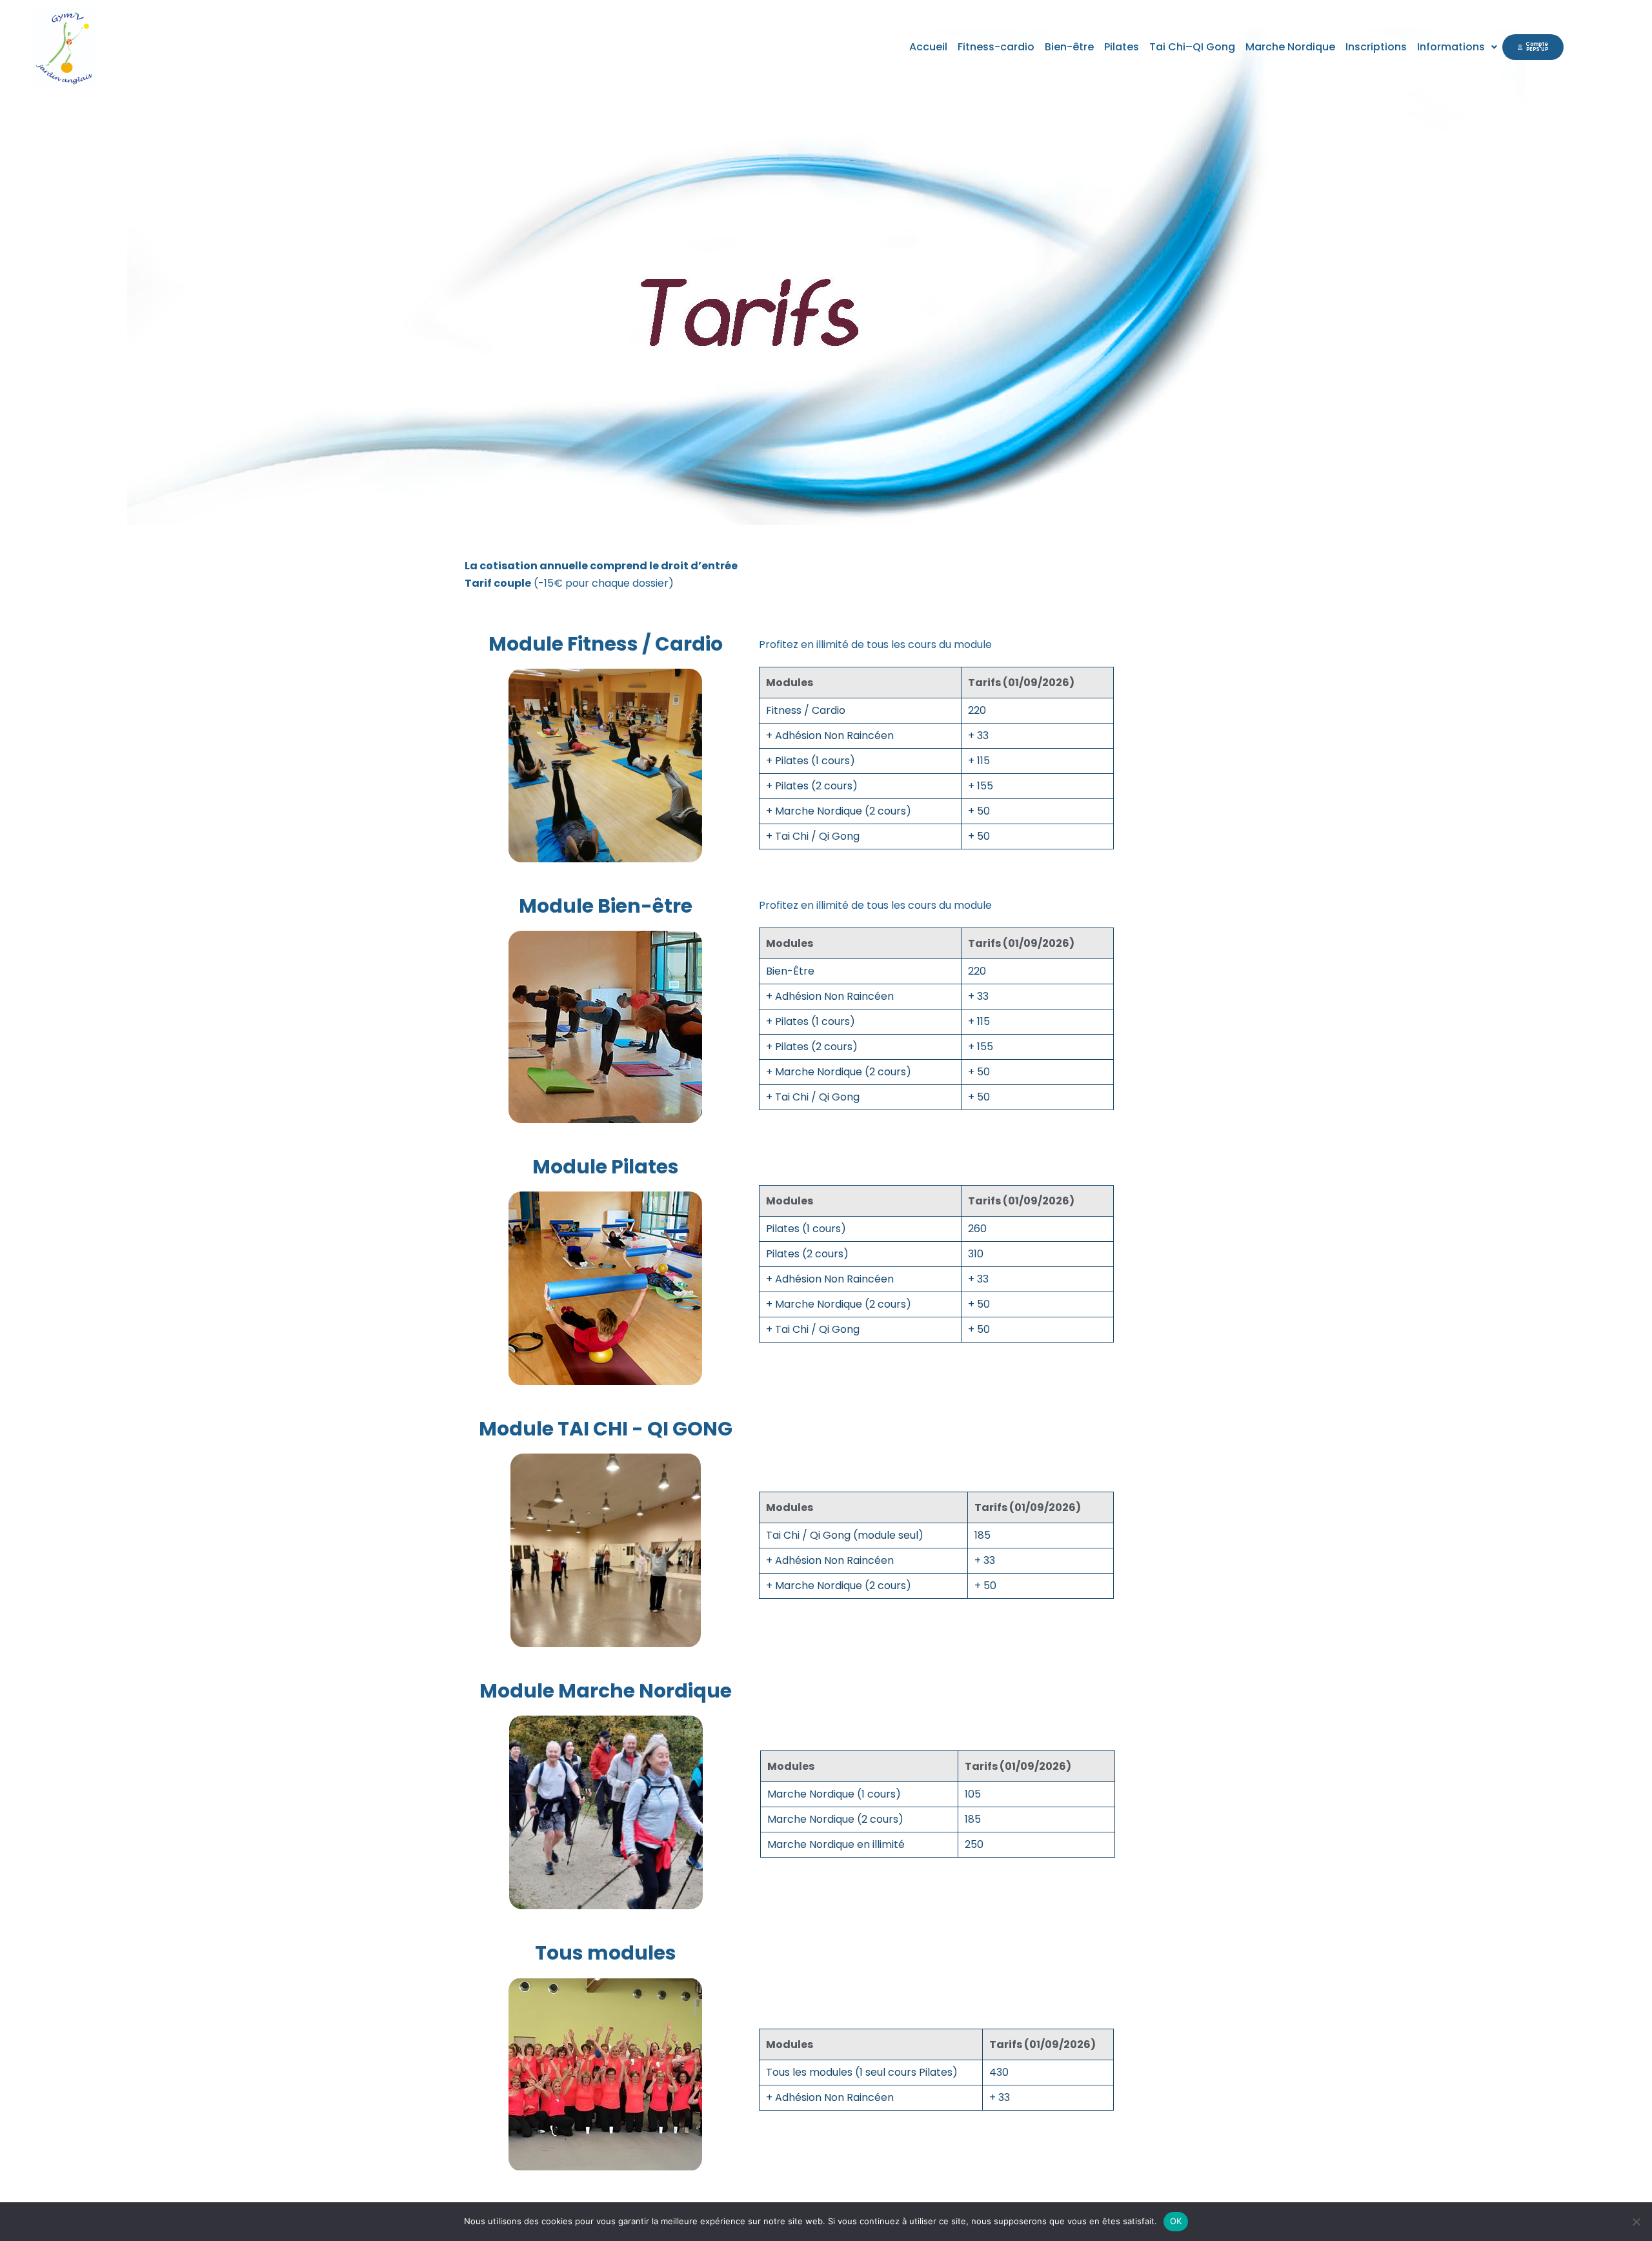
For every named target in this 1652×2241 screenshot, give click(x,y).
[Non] (1636, 2222)
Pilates (1122, 47)
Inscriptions (1376, 47)
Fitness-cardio (996, 47)
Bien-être (1069, 47)
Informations (1451, 47)
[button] (1457, 47)
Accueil (928, 47)
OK (1176, 2221)
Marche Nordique (1290, 47)
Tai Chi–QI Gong (1192, 47)
